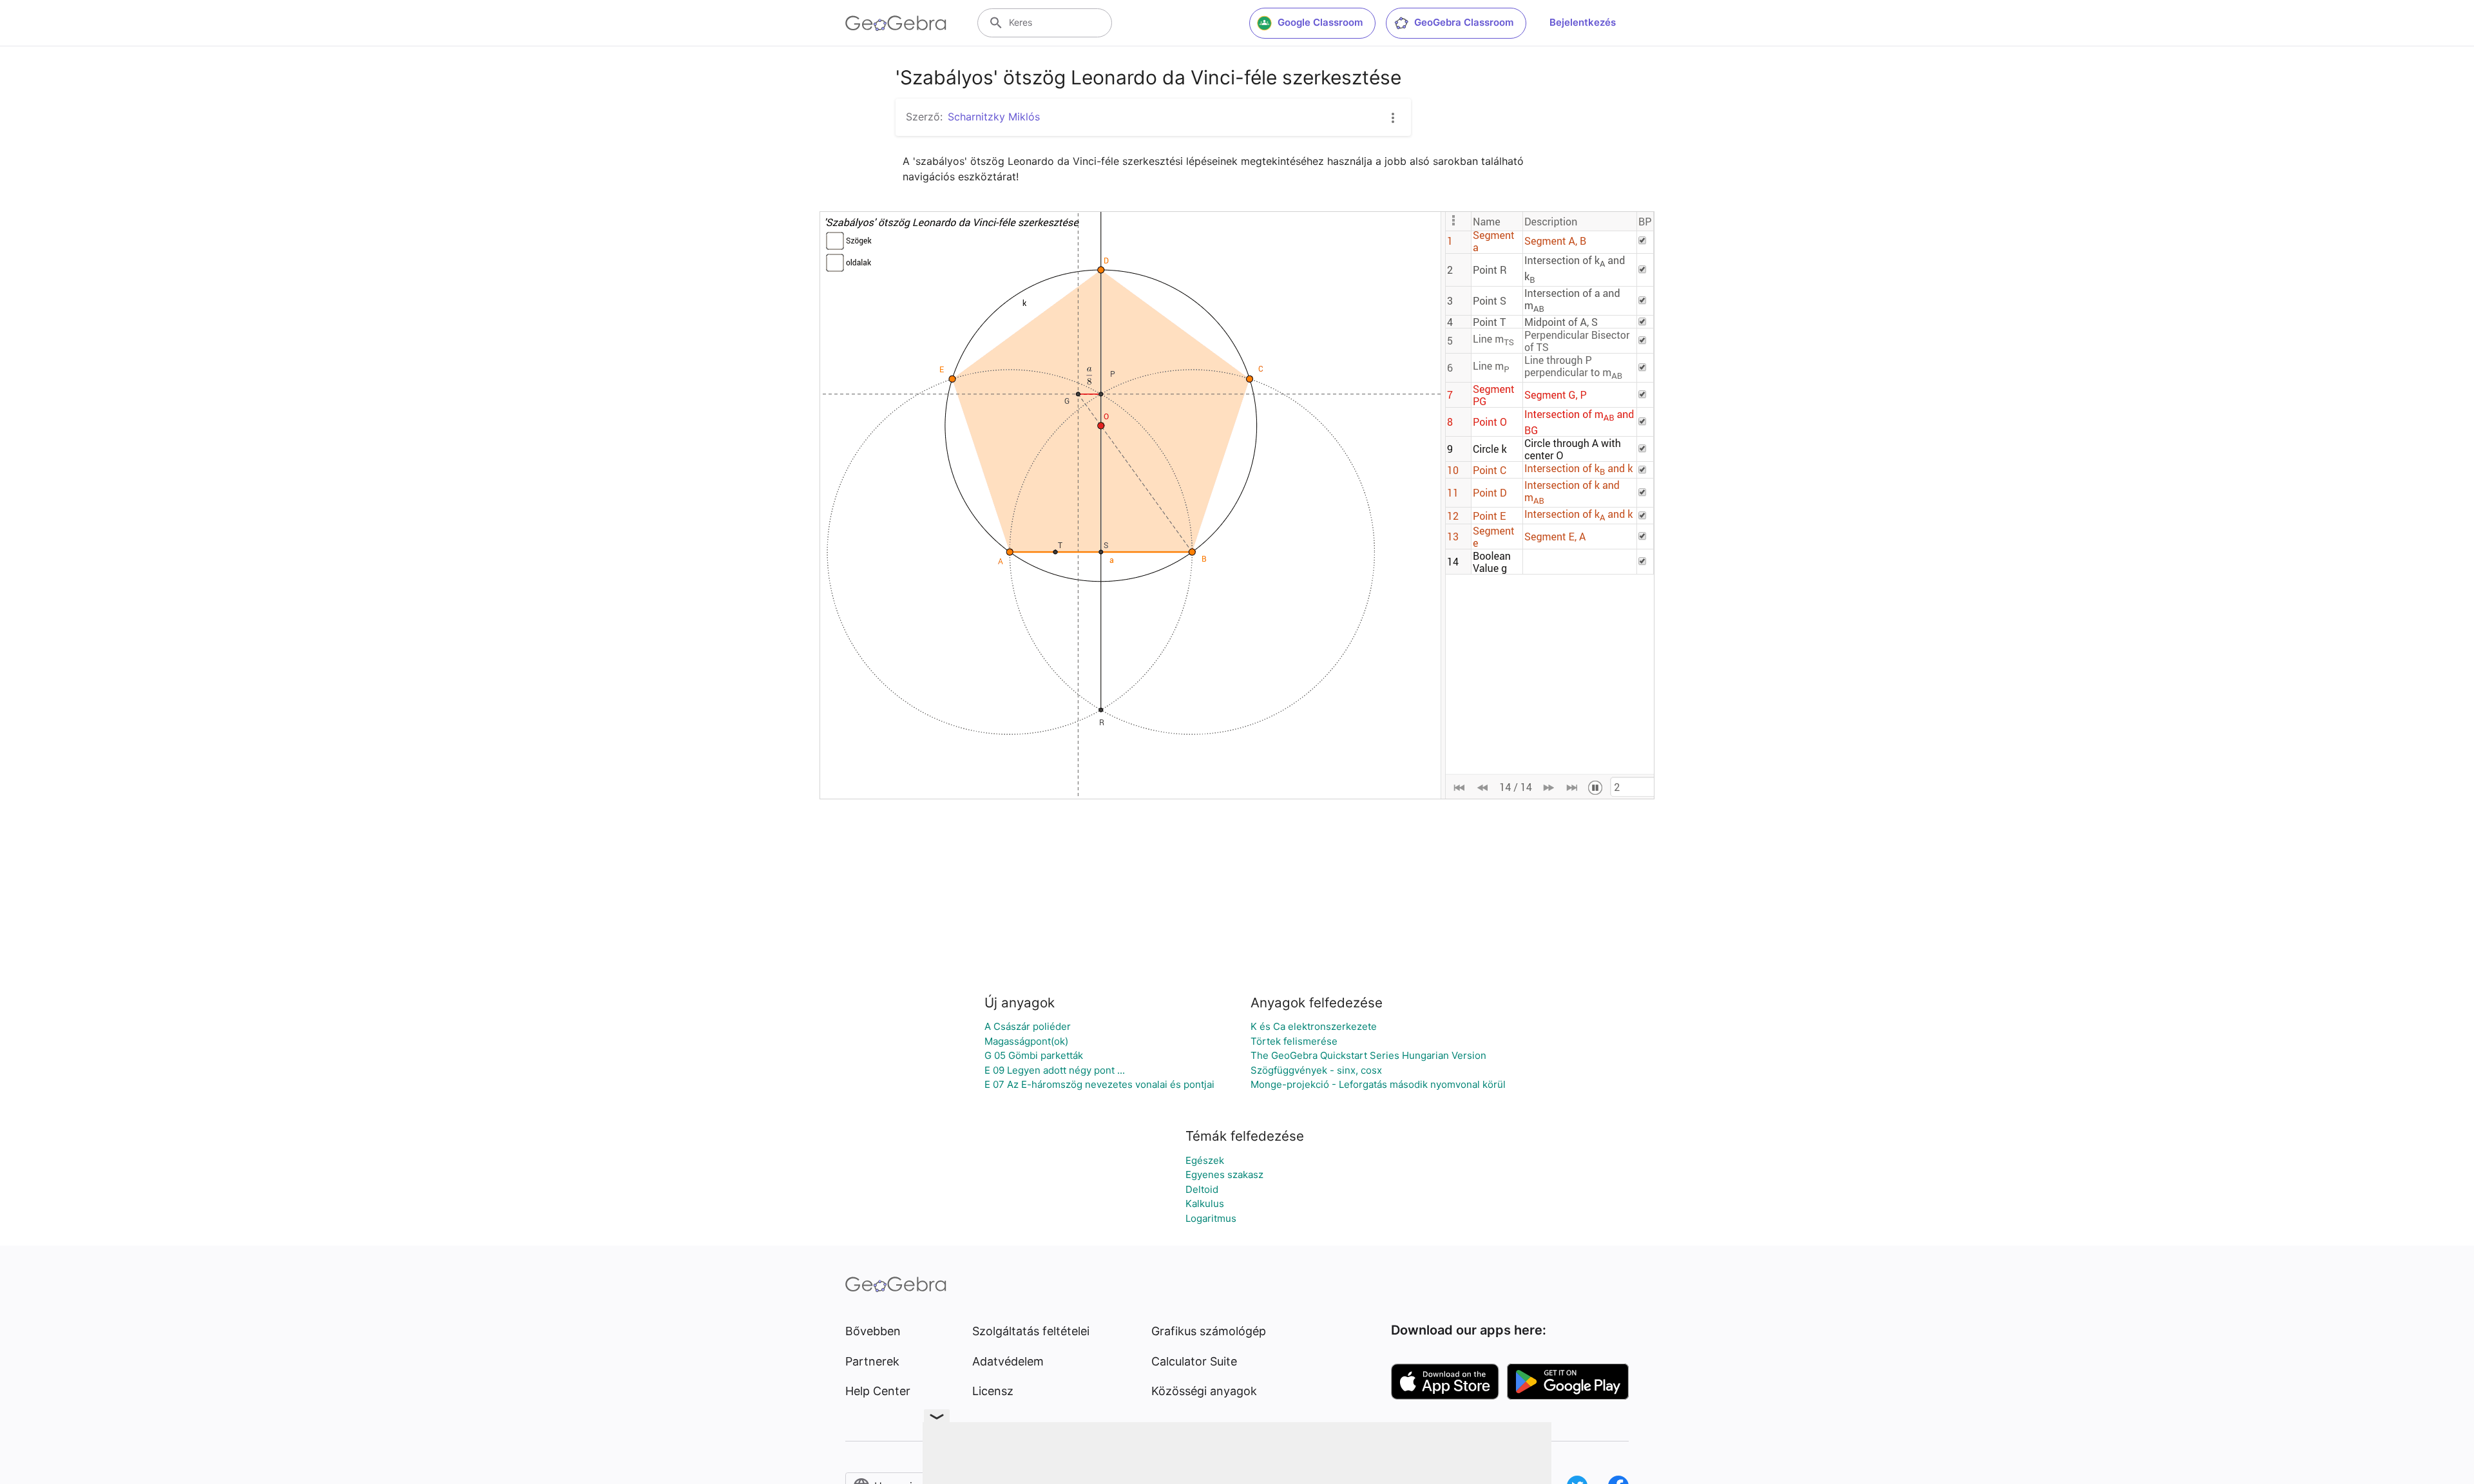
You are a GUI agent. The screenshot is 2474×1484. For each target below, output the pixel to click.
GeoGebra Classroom (1464, 22)
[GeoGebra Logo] (896, 23)
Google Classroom (1320, 22)
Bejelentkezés (1583, 22)
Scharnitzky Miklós (994, 117)
